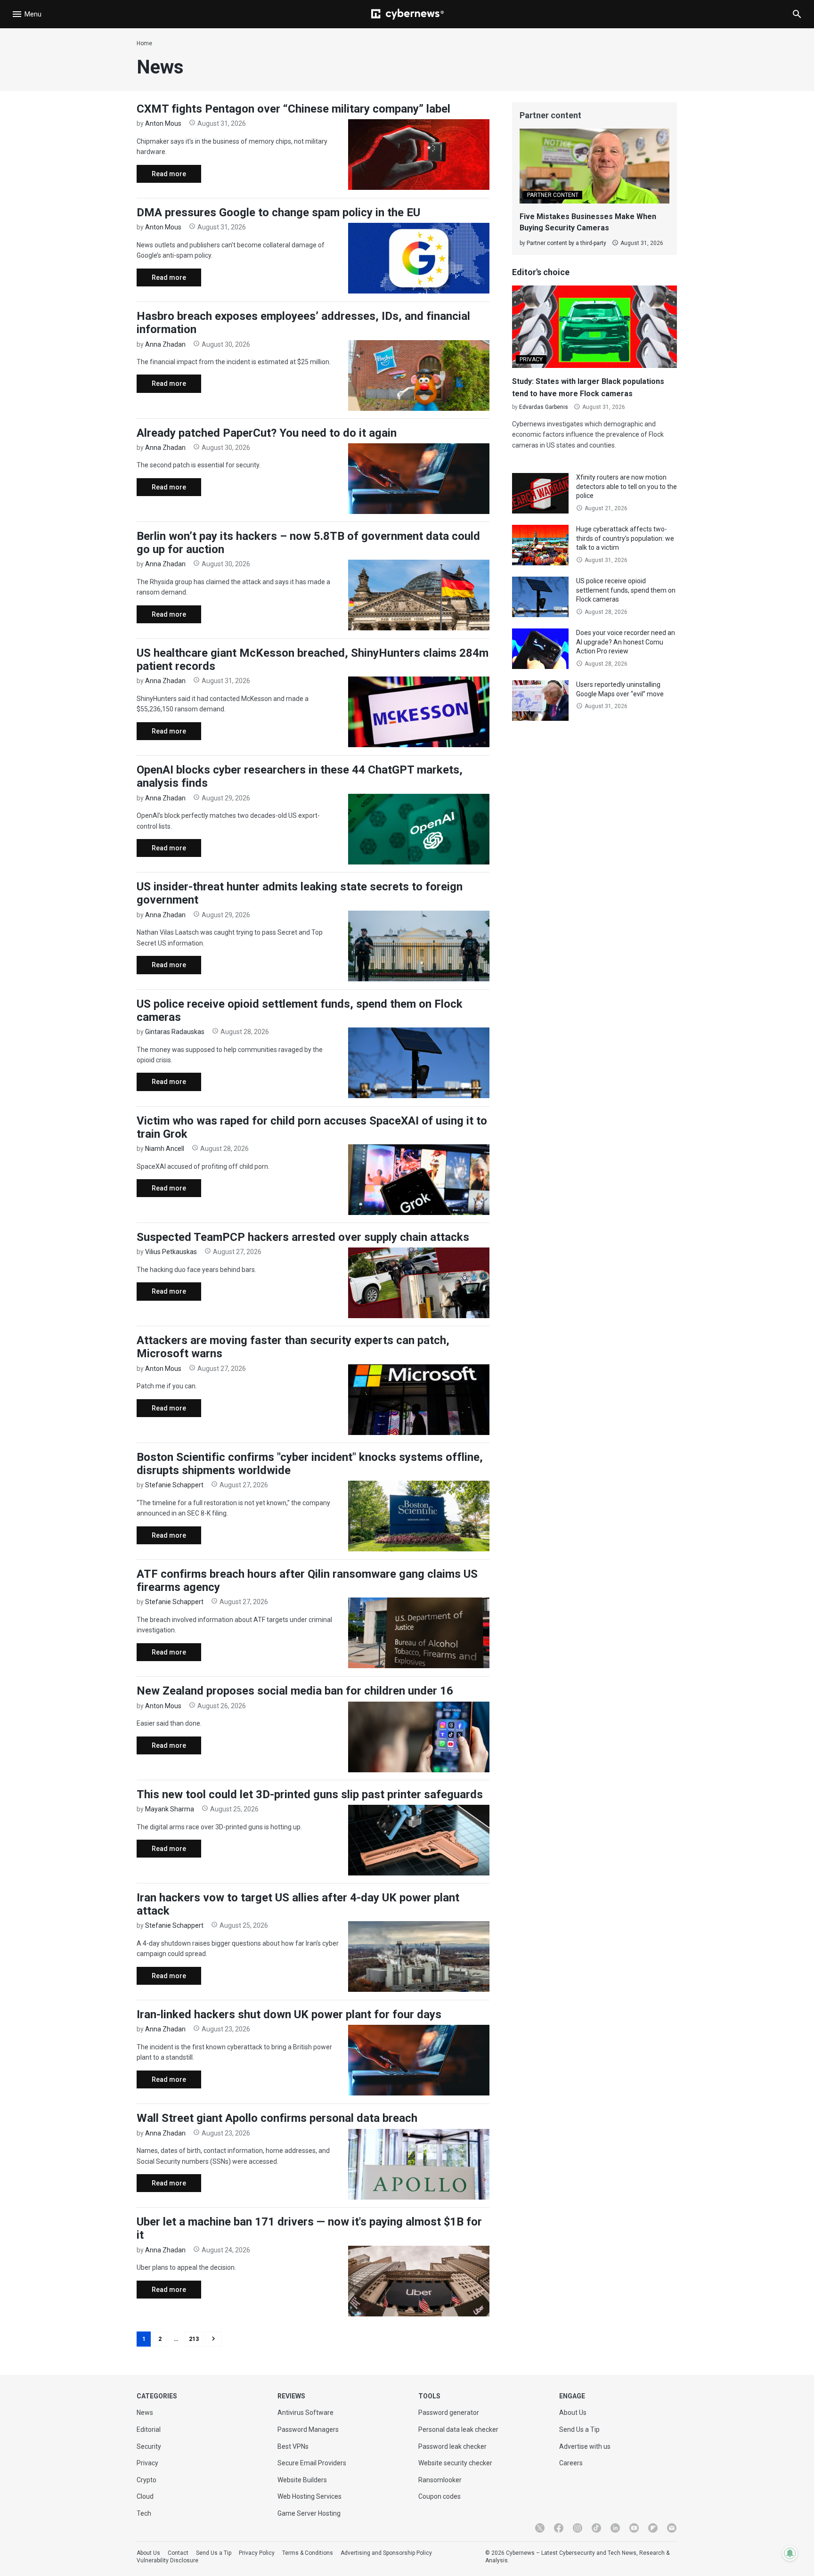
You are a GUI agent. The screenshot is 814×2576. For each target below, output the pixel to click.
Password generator (449, 2413)
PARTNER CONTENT (553, 195)
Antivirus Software (305, 2413)
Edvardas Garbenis (544, 407)
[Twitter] (540, 2528)
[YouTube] (634, 2528)
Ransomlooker (440, 2480)
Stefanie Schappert (174, 1485)
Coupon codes (440, 2496)
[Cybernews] (407, 14)
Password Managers (308, 2429)
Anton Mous (163, 123)
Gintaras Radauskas (175, 1032)
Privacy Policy (257, 2553)
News (145, 2413)
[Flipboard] (653, 2528)
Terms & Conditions (308, 2553)
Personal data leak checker (458, 2429)
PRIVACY (531, 359)
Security (149, 2446)
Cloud (145, 2496)
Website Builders (302, 2480)
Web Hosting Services (309, 2496)
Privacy (147, 2463)
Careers (571, 2463)
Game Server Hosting (309, 2513)
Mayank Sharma (170, 1809)
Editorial (149, 2429)
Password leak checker (452, 2446)
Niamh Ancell (165, 1149)
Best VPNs (293, 2446)
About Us (573, 2413)
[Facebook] (559, 2528)
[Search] (797, 14)
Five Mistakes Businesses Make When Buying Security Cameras (588, 222)
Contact (178, 2553)
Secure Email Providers (312, 2463)
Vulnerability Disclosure (167, 2560)
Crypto (147, 2480)
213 (194, 2339)
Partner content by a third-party (566, 243)
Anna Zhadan (165, 344)
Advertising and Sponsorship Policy (386, 2553)
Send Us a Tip (579, 2429)
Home (144, 43)
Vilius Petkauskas (171, 1252)
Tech (144, 2513)
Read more (161, 176)
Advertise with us (585, 2446)
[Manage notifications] (790, 2553)
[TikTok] (596, 2528)
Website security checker (455, 2463)
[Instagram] (578, 2528)
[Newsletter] (672, 2528)
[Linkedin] (615, 2528)
